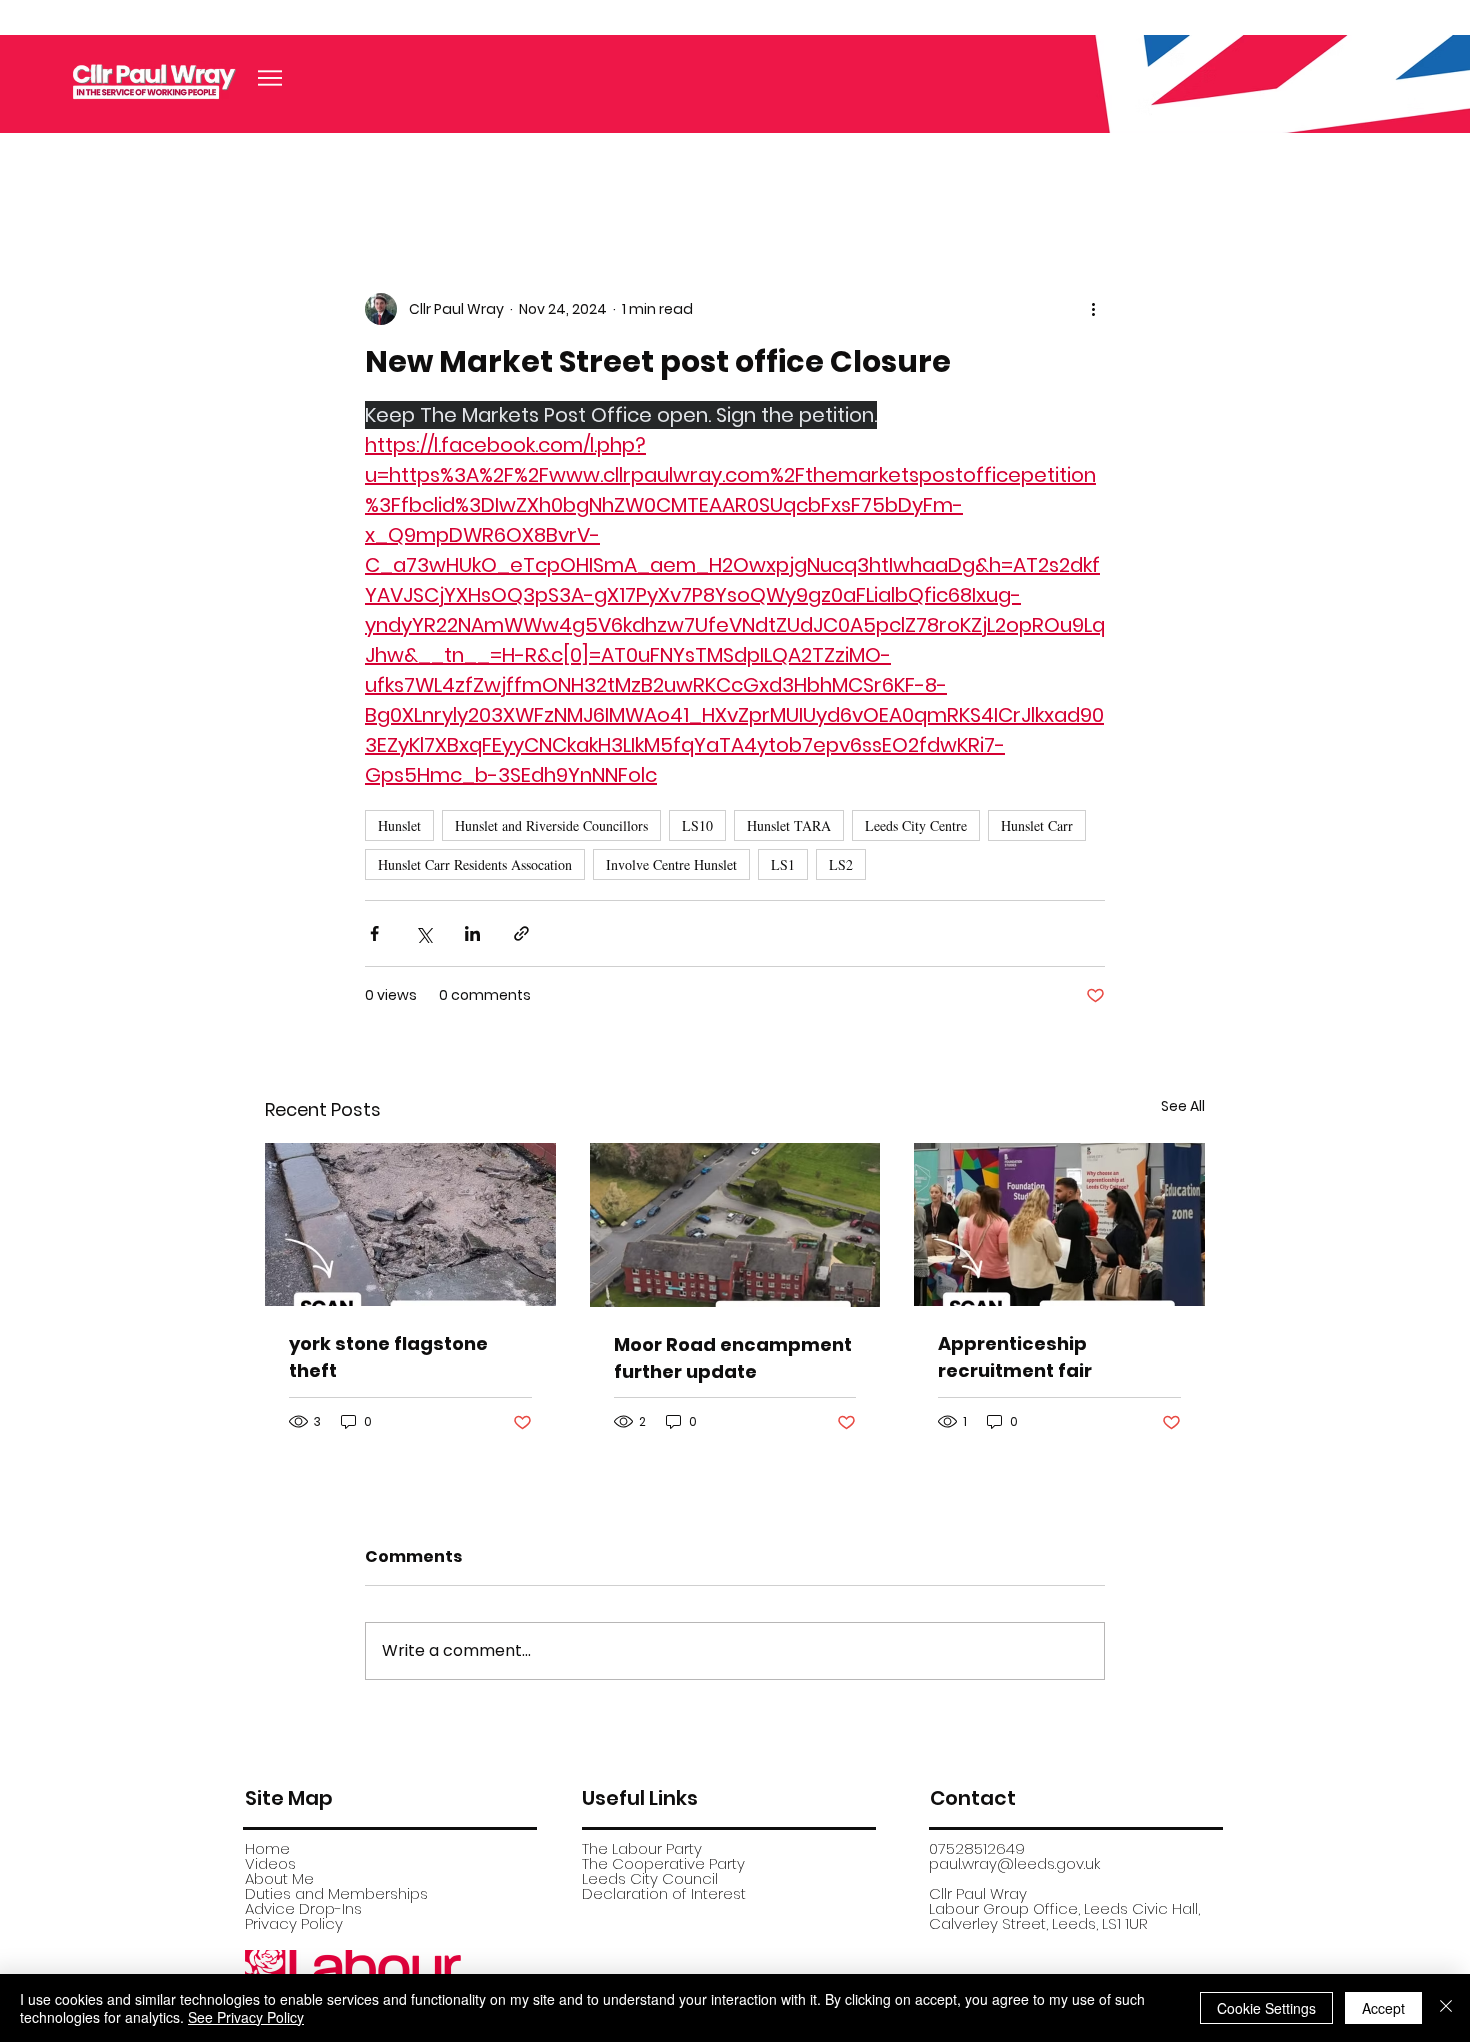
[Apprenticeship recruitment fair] (1059, 1224)
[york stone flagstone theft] (410, 1224)
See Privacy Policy (246, 2017)
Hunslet (399, 825)
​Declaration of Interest (664, 1893)
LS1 (783, 864)
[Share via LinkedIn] (472, 933)
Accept (1383, 2008)
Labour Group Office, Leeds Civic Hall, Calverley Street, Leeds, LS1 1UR (1064, 1916)
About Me (279, 1878)
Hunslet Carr (1037, 825)
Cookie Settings (1266, 2008)
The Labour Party (642, 1848)
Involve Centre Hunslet (671, 864)
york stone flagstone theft (388, 1357)
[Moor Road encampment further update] (735, 1225)
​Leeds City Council (650, 1878)
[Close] (1446, 2008)
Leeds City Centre (916, 825)
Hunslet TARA (789, 825)
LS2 (841, 864)
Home (267, 1848)
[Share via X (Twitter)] (423, 933)
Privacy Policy (294, 1923)
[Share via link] (521, 933)
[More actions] (1093, 309)
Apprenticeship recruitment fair (1015, 1357)
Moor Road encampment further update (733, 1358)
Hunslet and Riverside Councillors (551, 825)
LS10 (697, 825)
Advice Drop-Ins (303, 1908)
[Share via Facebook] (374, 933)
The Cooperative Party (663, 1863)
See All (1183, 1106)
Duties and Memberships (336, 1893)
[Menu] (270, 78)
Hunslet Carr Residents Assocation (475, 864)
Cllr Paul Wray (978, 1893)
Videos (270, 1863)
